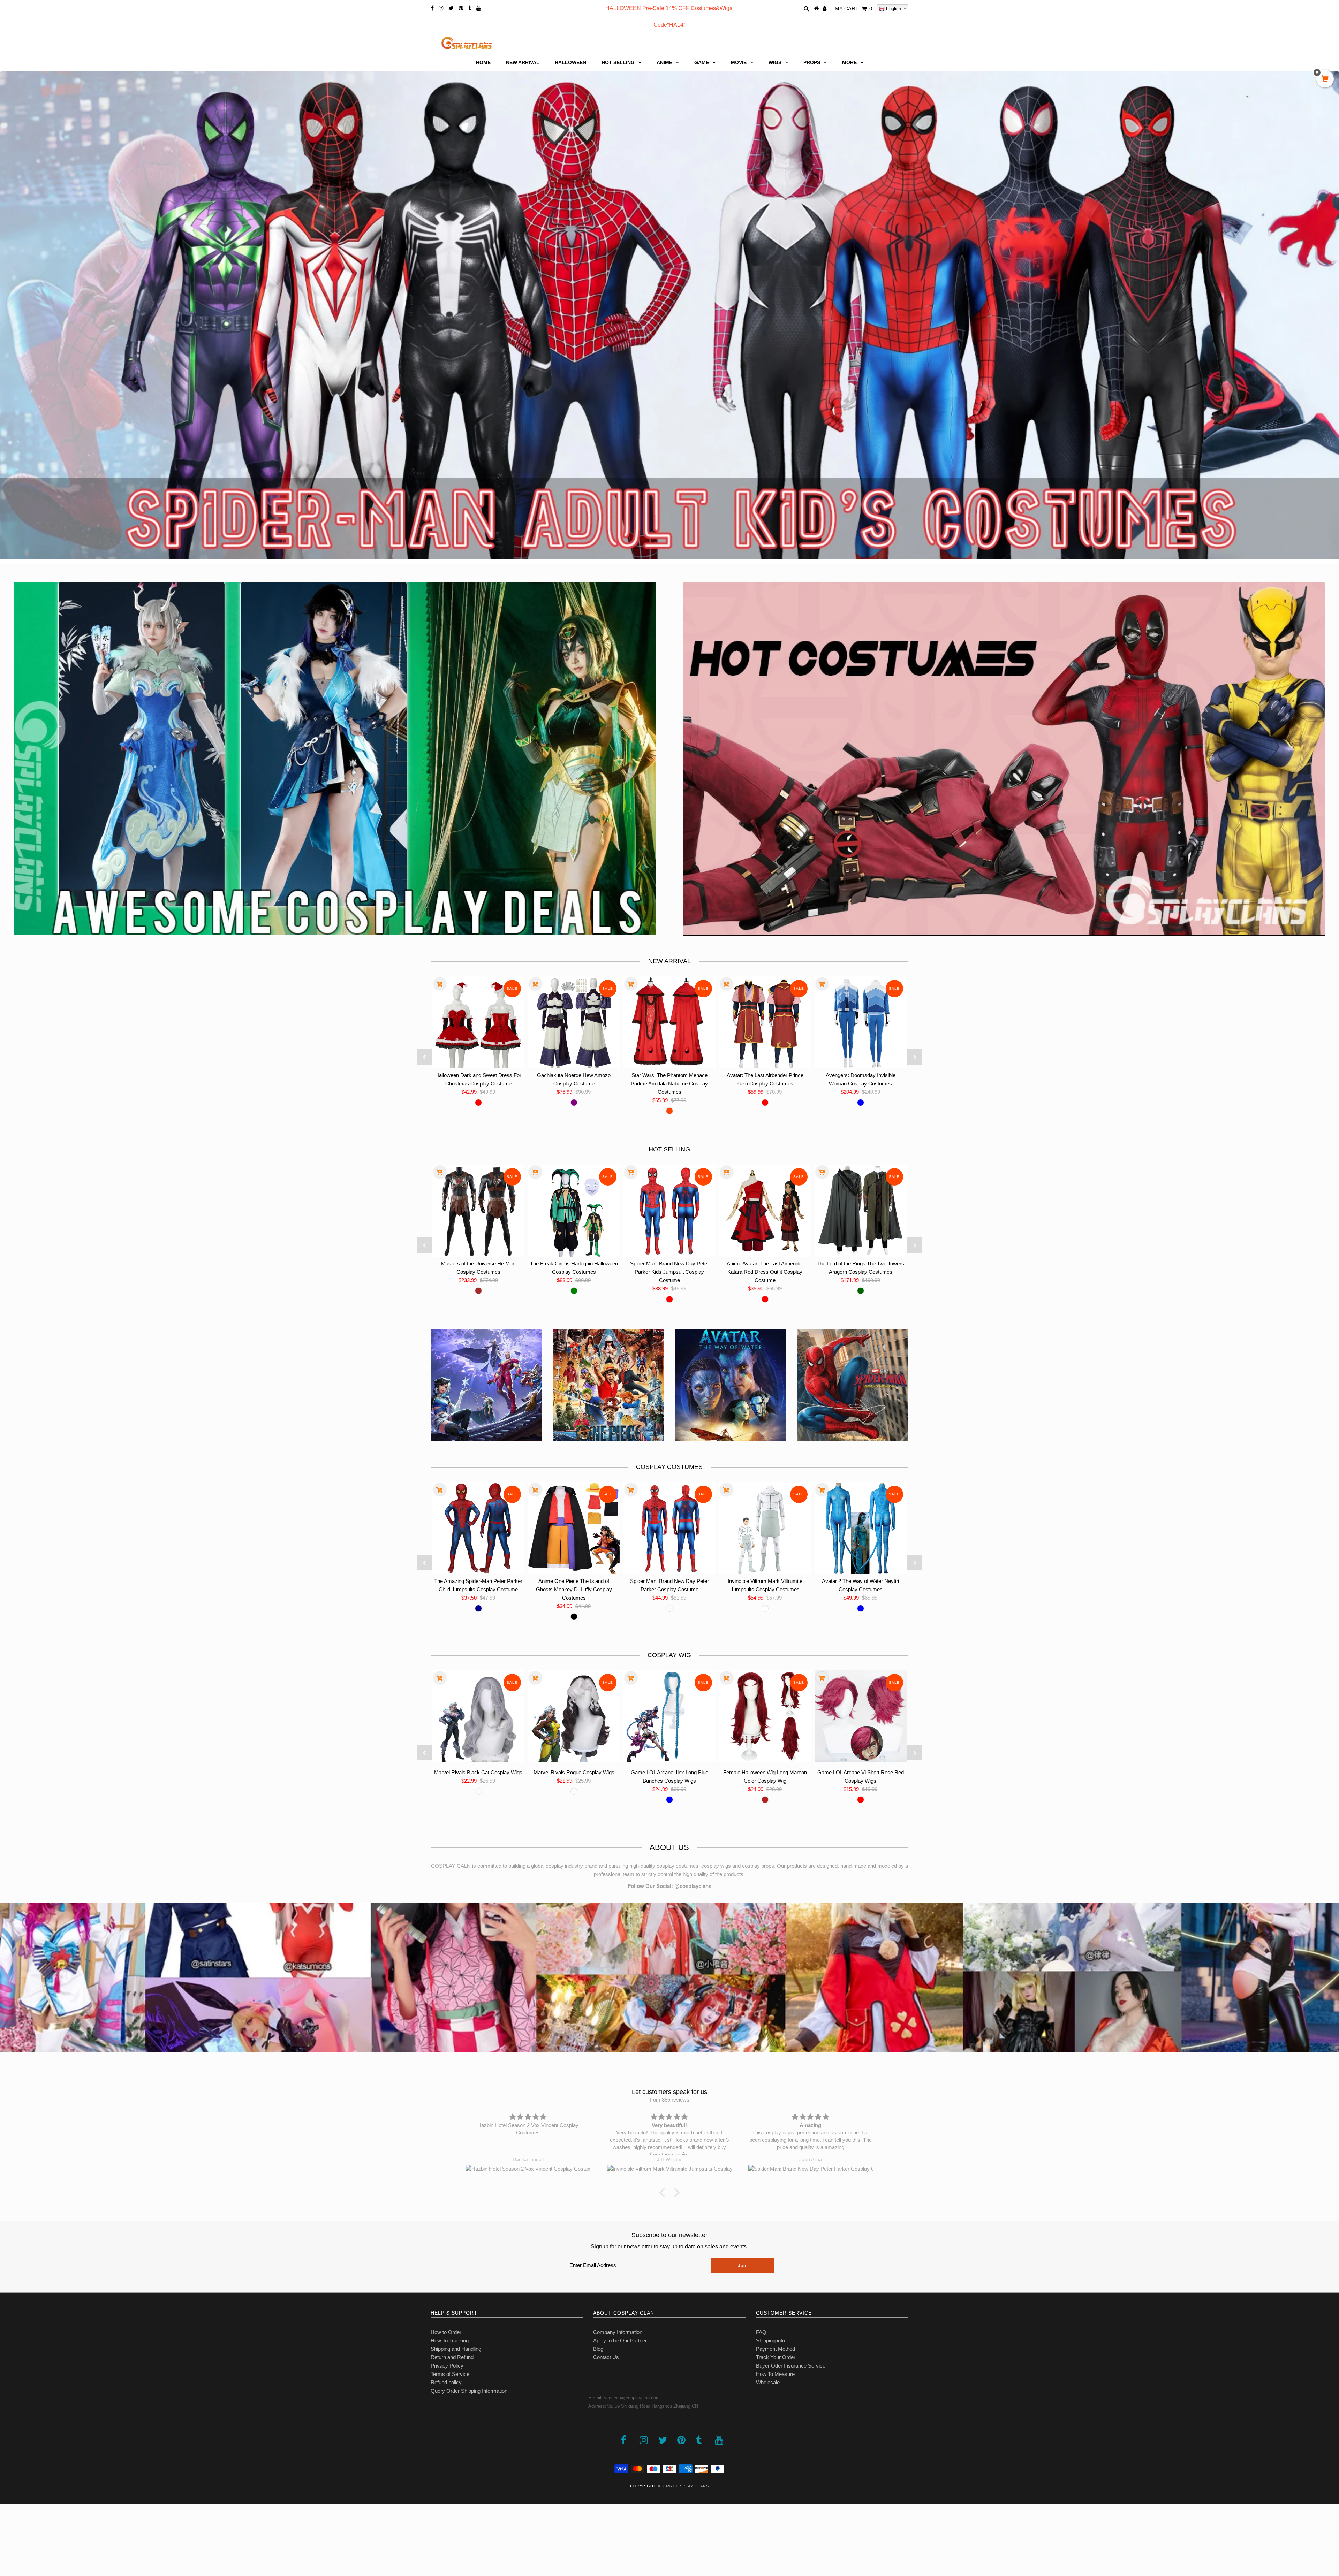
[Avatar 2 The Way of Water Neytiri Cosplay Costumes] (861, 1528)
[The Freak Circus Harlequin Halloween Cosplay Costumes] (574, 1211)
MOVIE (739, 62)
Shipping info (770, 2341)
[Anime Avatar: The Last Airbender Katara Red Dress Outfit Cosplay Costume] (765, 1211)
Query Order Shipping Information (469, 2391)
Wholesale (768, 2382)
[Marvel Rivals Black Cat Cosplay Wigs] (478, 1716)
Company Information (618, 2332)
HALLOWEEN (570, 62)
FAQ (761, 2332)
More (849, 62)
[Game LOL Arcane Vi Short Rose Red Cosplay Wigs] (861, 1716)
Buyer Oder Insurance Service (791, 2366)
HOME (483, 62)
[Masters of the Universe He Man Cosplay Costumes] (478, 1211)
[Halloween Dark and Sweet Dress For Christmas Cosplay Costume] (478, 1022)
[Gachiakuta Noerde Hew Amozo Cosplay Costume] (574, 1022)
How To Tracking (450, 2341)
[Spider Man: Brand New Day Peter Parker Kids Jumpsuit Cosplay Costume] (669, 1211)
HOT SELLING (618, 62)
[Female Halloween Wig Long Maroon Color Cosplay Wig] (765, 1716)
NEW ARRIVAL (523, 62)
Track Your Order (776, 2357)
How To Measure (775, 2374)
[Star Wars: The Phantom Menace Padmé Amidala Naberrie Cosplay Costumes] (669, 1022)
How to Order (446, 2332)
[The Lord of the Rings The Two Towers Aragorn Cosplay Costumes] (861, 1211)
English (893, 9)
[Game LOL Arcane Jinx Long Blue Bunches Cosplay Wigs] (669, 1716)
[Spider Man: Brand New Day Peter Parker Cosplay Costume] (669, 1528)
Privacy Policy (447, 2366)
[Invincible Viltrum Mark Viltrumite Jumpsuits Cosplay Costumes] (765, 1528)
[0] (1325, 79)
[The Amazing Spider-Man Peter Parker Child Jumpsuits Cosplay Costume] (478, 1528)
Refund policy (446, 2382)
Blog (598, 2349)
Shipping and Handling (456, 2349)
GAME (702, 62)
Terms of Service (450, 2374)
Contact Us (606, 2357)
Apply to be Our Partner (620, 2341)
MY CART (853, 9)
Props (812, 62)
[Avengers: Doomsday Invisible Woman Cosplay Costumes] (861, 1022)
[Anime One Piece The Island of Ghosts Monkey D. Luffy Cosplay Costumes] (574, 1528)
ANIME (664, 62)
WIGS (775, 62)
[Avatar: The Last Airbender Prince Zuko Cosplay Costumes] (765, 1022)
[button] (664, 2193)
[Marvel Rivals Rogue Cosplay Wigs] (574, 1716)
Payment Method (776, 2349)
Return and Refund (452, 2357)
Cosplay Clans (691, 2486)
